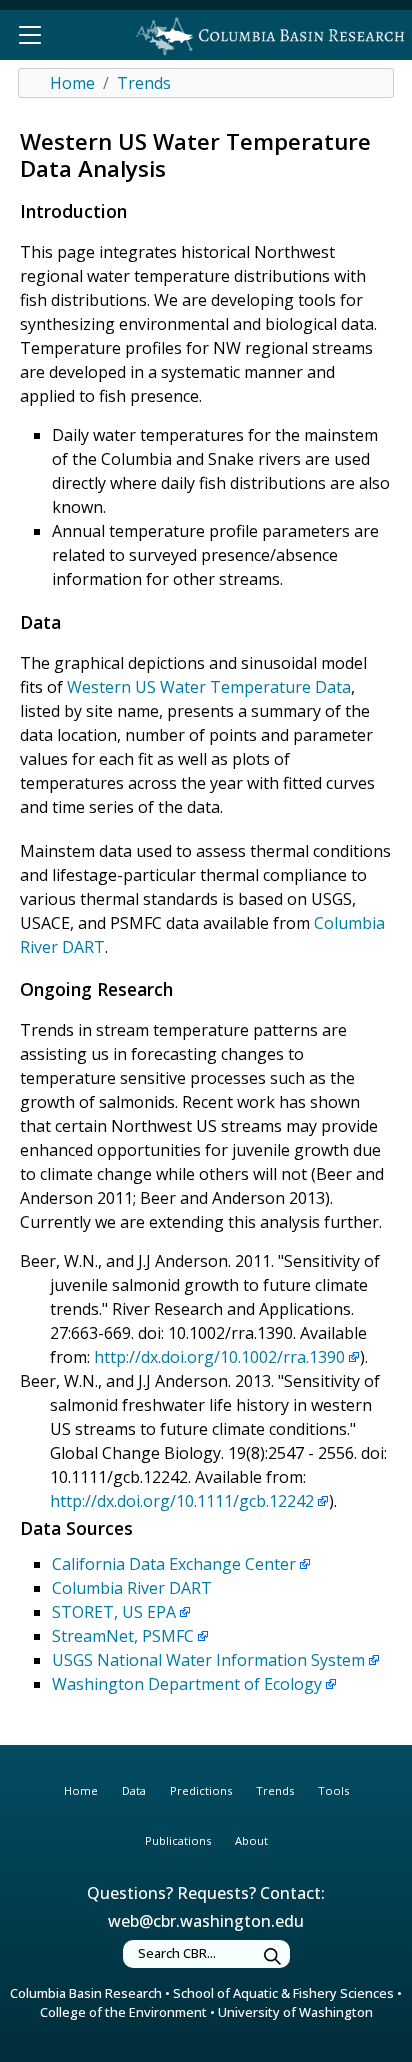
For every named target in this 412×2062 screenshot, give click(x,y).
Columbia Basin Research (86, 1993)
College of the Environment (123, 2012)
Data (134, 1790)
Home (72, 83)
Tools (333, 1790)
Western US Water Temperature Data (209, 687)
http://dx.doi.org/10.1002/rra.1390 (219, 1357)
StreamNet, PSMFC (123, 1636)
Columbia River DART (132, 1588)
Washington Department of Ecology (187, 1684)
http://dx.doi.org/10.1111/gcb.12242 (182, 1501)
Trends (144, 83)
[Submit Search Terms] (273, 1956)
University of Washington (295, 2012)
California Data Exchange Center (174, 1564)
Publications (178, 1840)
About (251, 1840)
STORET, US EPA (114, 1612)
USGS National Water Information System (208, 1660)
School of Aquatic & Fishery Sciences (283, 1993)
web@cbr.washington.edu (206, 1921)
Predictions (201, 1790)
